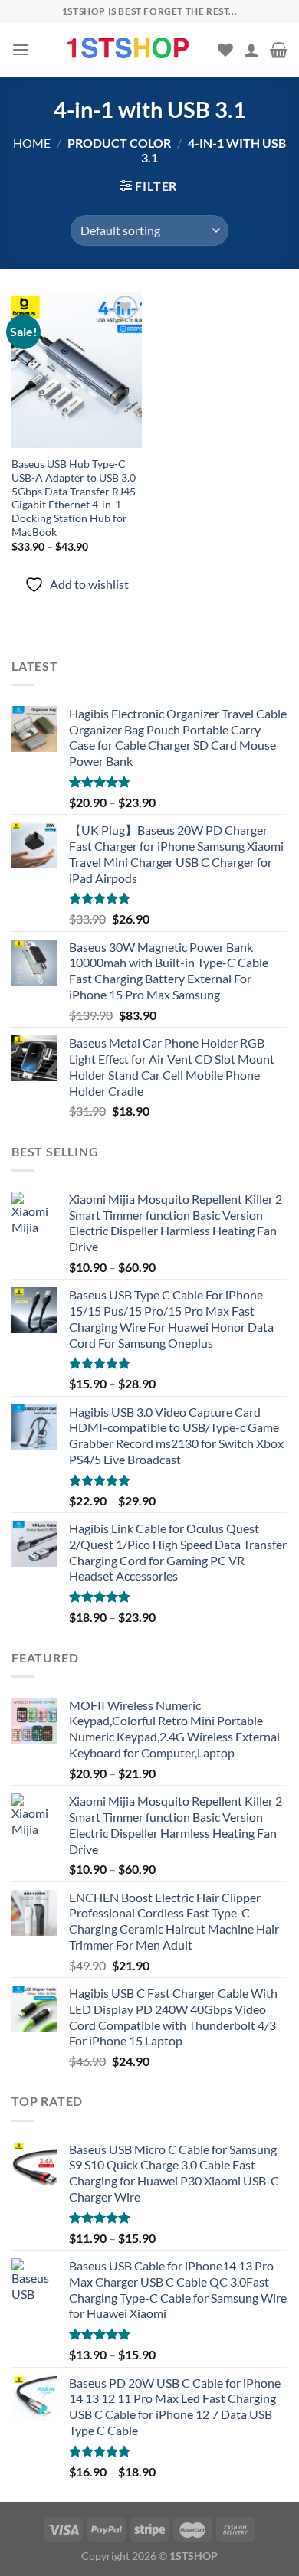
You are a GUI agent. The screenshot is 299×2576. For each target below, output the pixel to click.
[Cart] (279, 50)
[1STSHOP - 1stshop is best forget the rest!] (130, 49)
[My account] (251, 50)
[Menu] (21, 49)
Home (32, 143)
